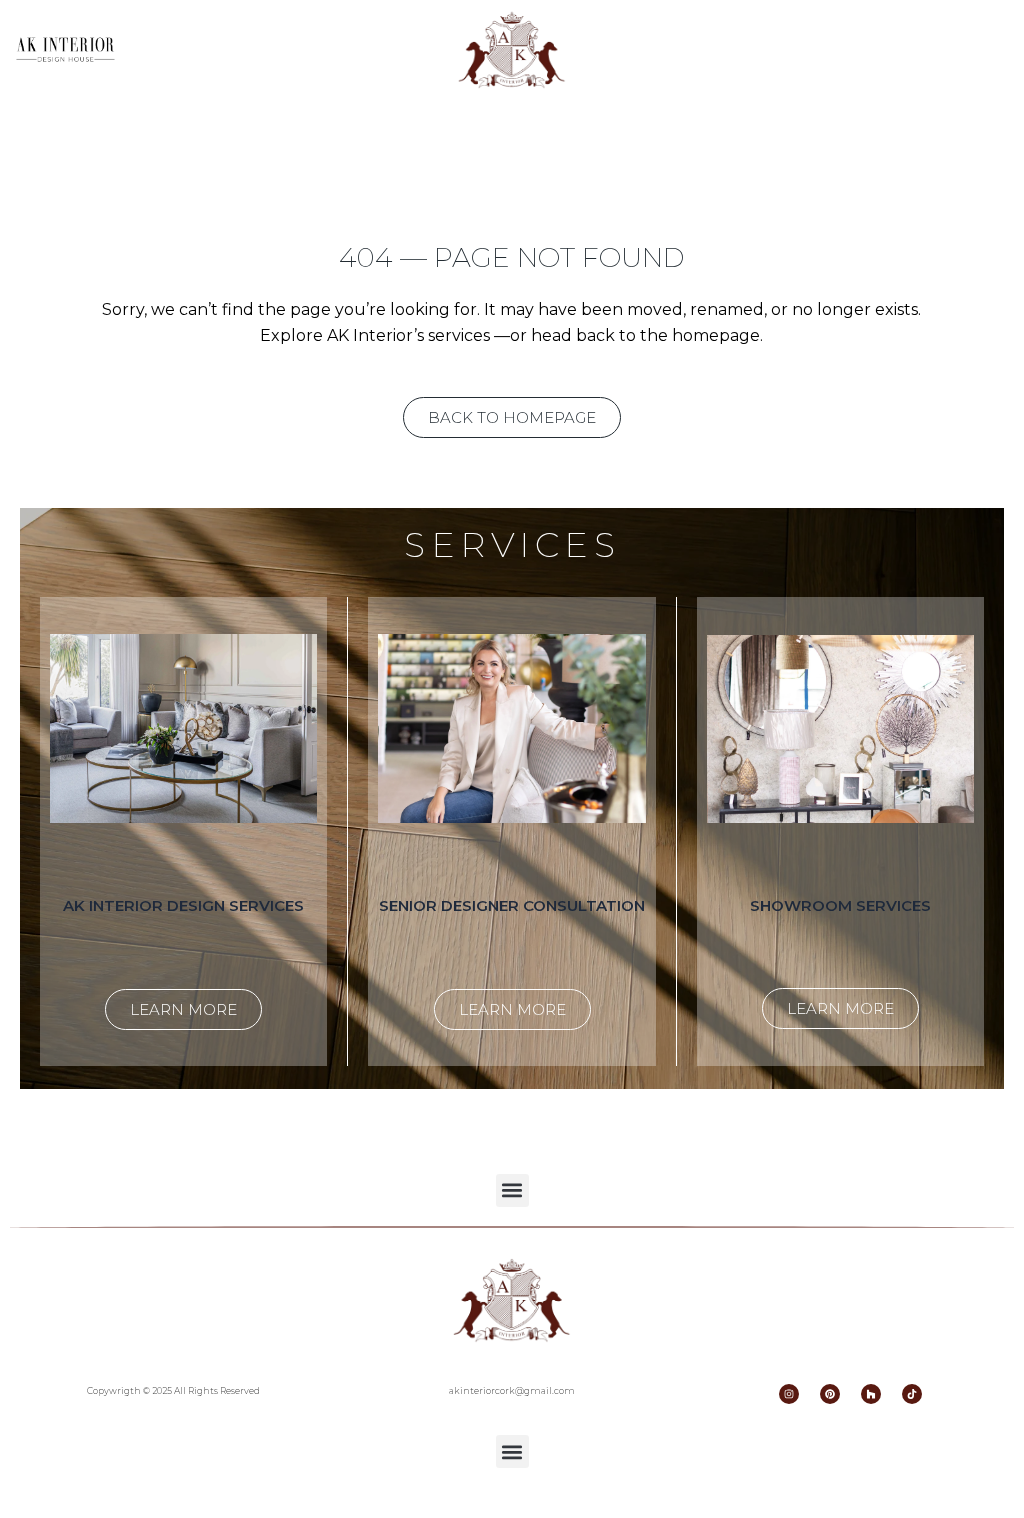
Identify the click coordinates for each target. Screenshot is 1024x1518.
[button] (512, 1190)
